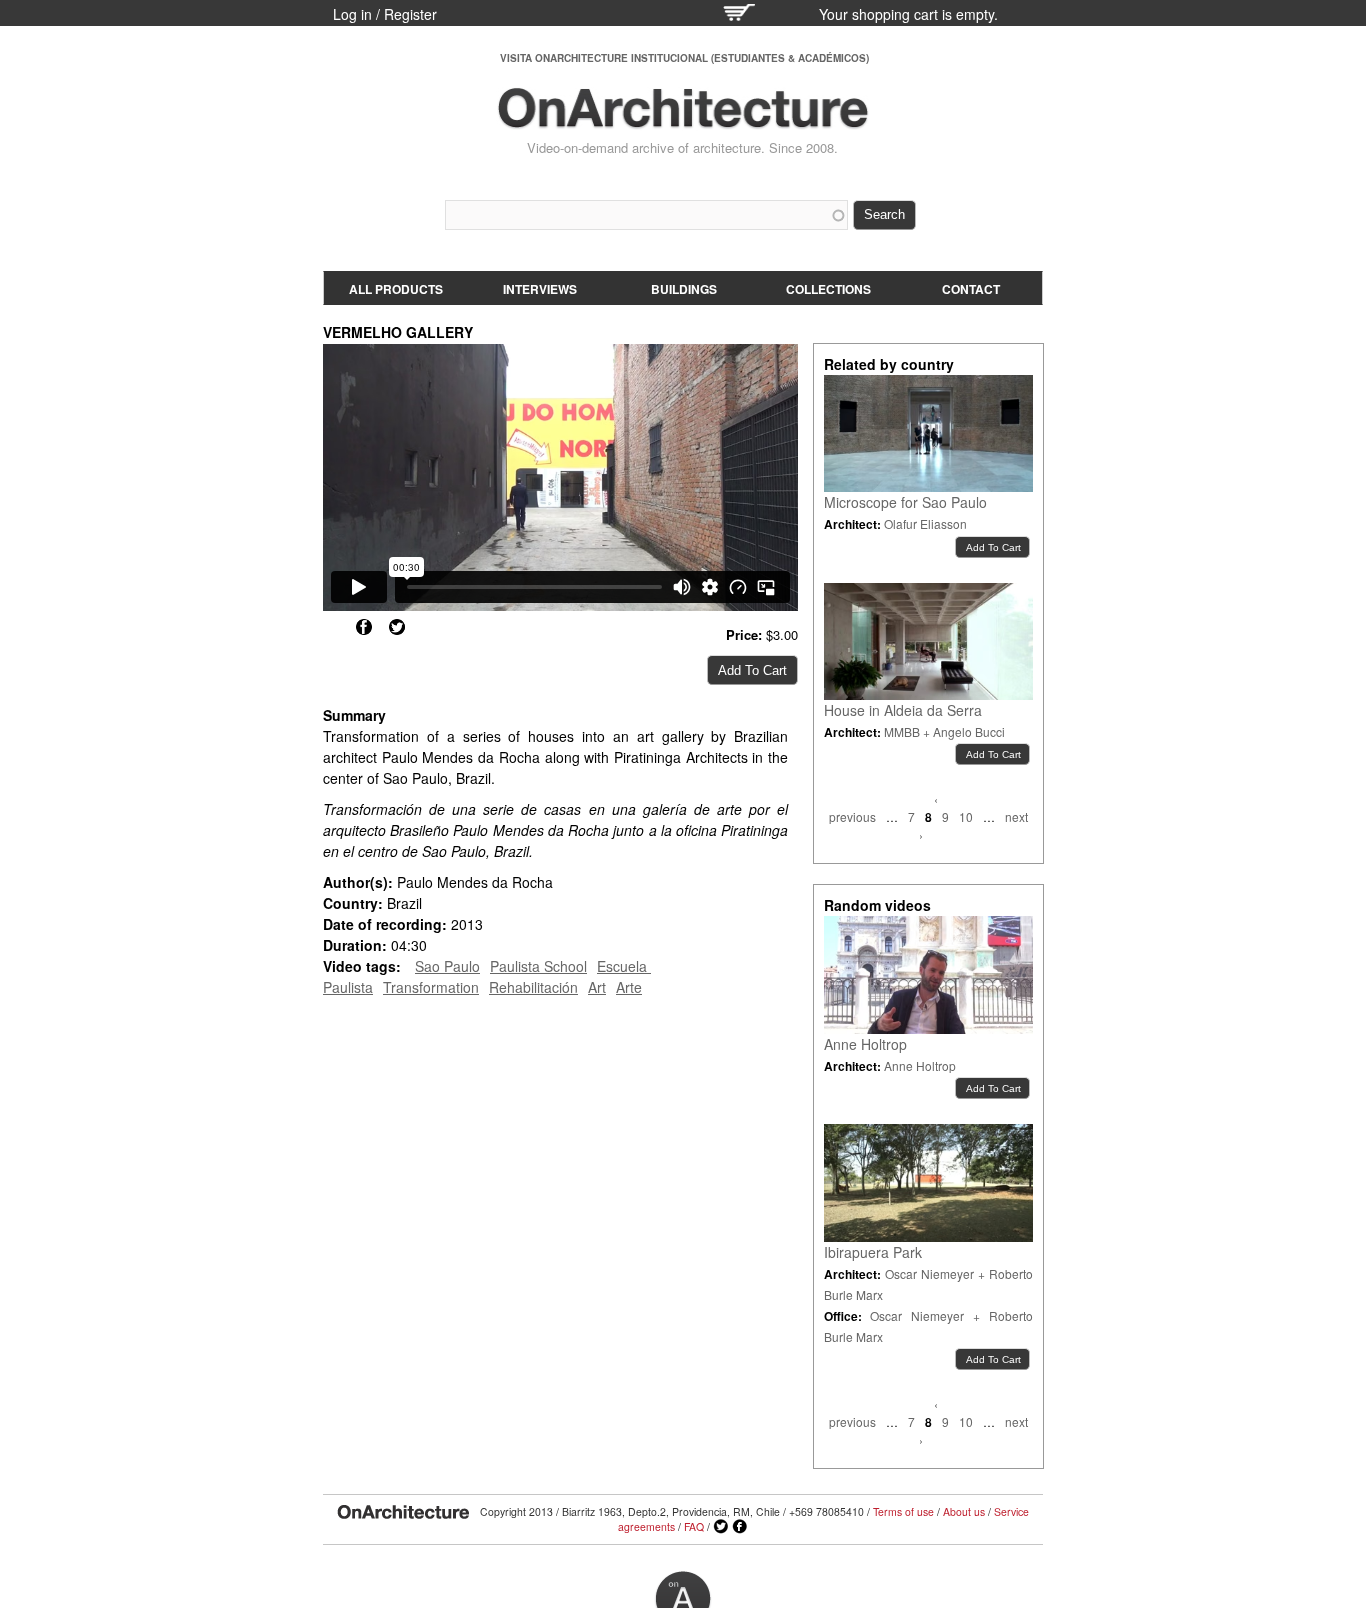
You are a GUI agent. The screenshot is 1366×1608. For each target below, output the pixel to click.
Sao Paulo (447, 966)
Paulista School (538, 966)
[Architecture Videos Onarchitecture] (683, 120)
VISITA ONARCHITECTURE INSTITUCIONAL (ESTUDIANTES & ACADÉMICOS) (684, 58)
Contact (971, 289)
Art (597, 987)
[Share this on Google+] (331, 627)
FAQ (694, 1526)
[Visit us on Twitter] (721, 1527)
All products (396, 289)
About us (964, 1511)
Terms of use (903, 1511)
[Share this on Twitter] (397, 627)
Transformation (431, 987)
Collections (828, 289)
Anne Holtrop (865, 1044)
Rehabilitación (533, 987)
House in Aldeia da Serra (903, 710)
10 (966, 816)
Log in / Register (385, 14)
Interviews (540, 289)
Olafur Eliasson (925, 523)
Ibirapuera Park (873, 1252)
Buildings (684, 289)
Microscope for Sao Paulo (905, 502)
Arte (629, 987)
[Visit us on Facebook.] (740, 1527)
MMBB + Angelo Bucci (944, 731)
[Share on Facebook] (364, 627)
